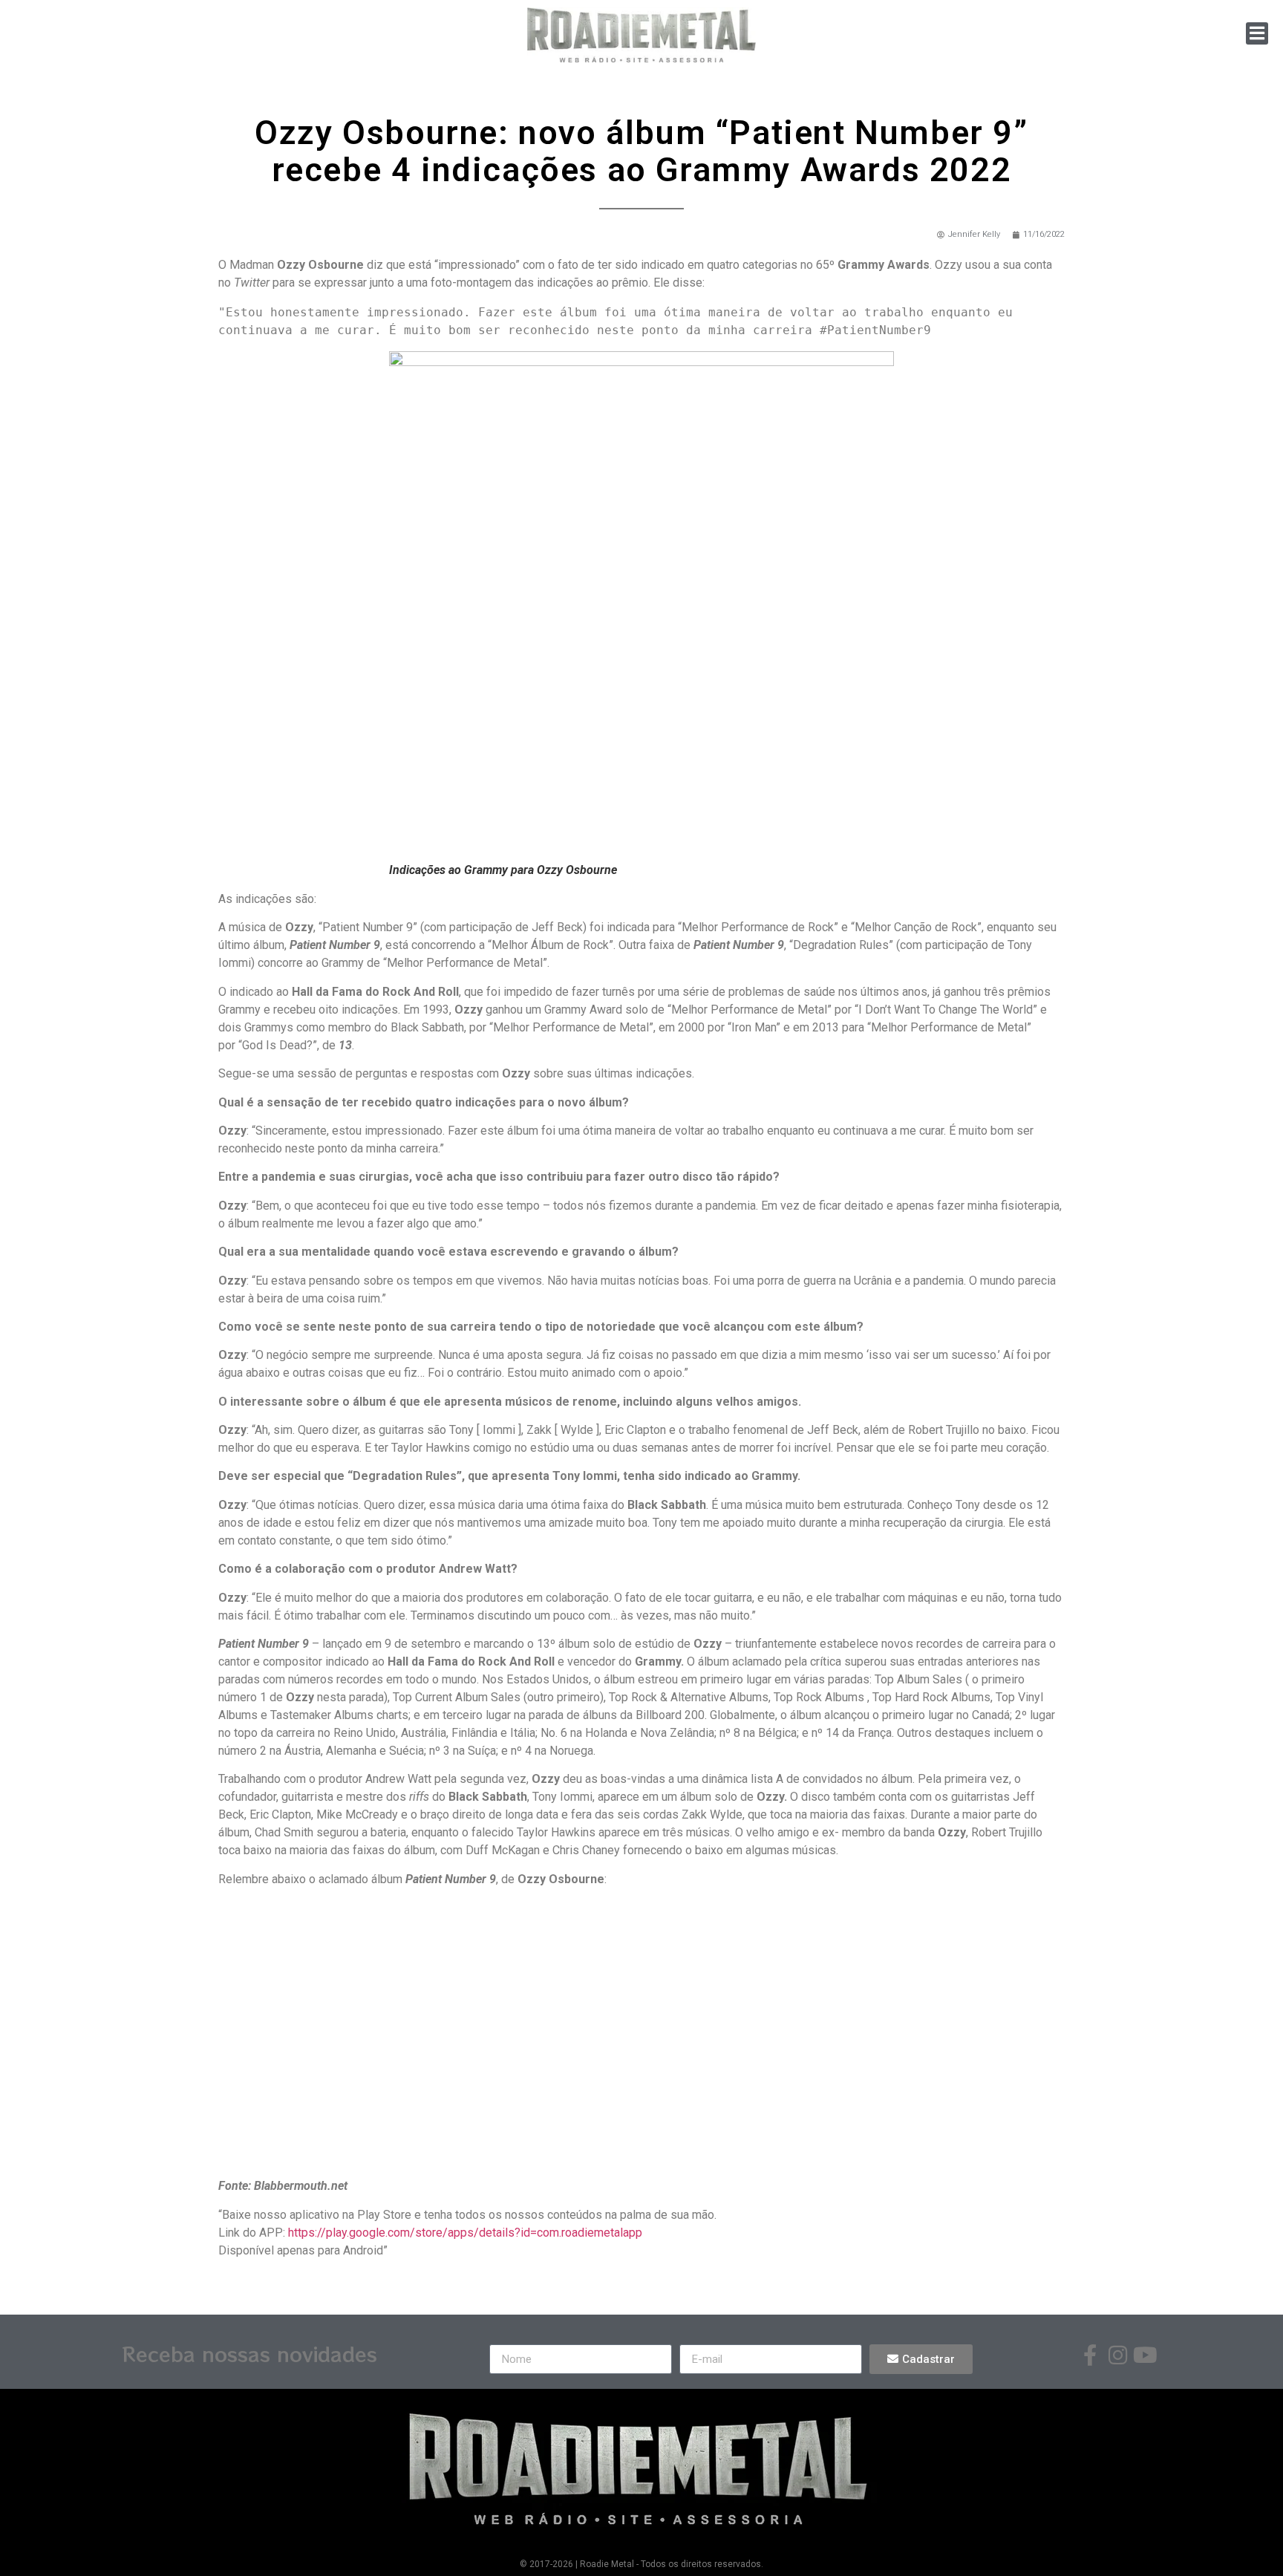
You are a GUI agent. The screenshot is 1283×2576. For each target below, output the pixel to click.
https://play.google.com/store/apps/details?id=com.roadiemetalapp (465, 2233)
